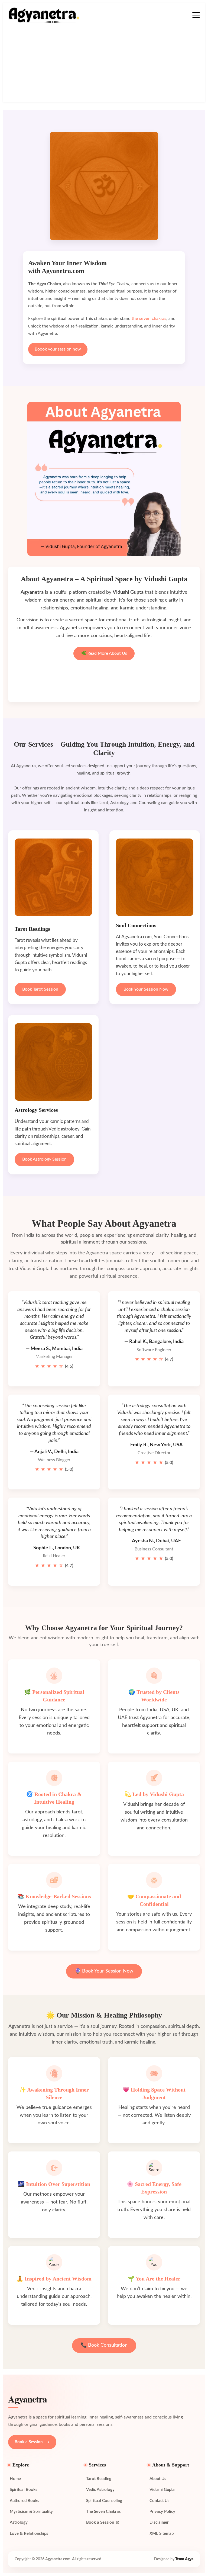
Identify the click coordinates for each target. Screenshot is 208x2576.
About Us (158, 2479)
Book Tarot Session (40, 989)
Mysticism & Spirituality (31, 2512)
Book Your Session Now (146, 989)
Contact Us (160, 2501)
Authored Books (25, 2501)
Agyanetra (27, 2400)
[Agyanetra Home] (44, 15)
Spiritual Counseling (104, 2501)
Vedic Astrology (100, 2490)
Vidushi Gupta (162, 2490)
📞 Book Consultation (104, 2345)
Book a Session (29, 2442)
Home (15, 2479)
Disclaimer (159, 2522)
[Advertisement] (104, 64)
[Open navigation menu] (196, 15)
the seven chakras (149, 319)
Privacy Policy (162, 2512)
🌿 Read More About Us (104, 653)
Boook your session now (58, 349)
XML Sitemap (162, 2534)
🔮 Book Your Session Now (104, 1971)
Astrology (19, 2522)
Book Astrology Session (44, 1159)
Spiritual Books (24, 2490)
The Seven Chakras (103, 2512)
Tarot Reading (99, 2479)
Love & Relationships (29, 2534)
